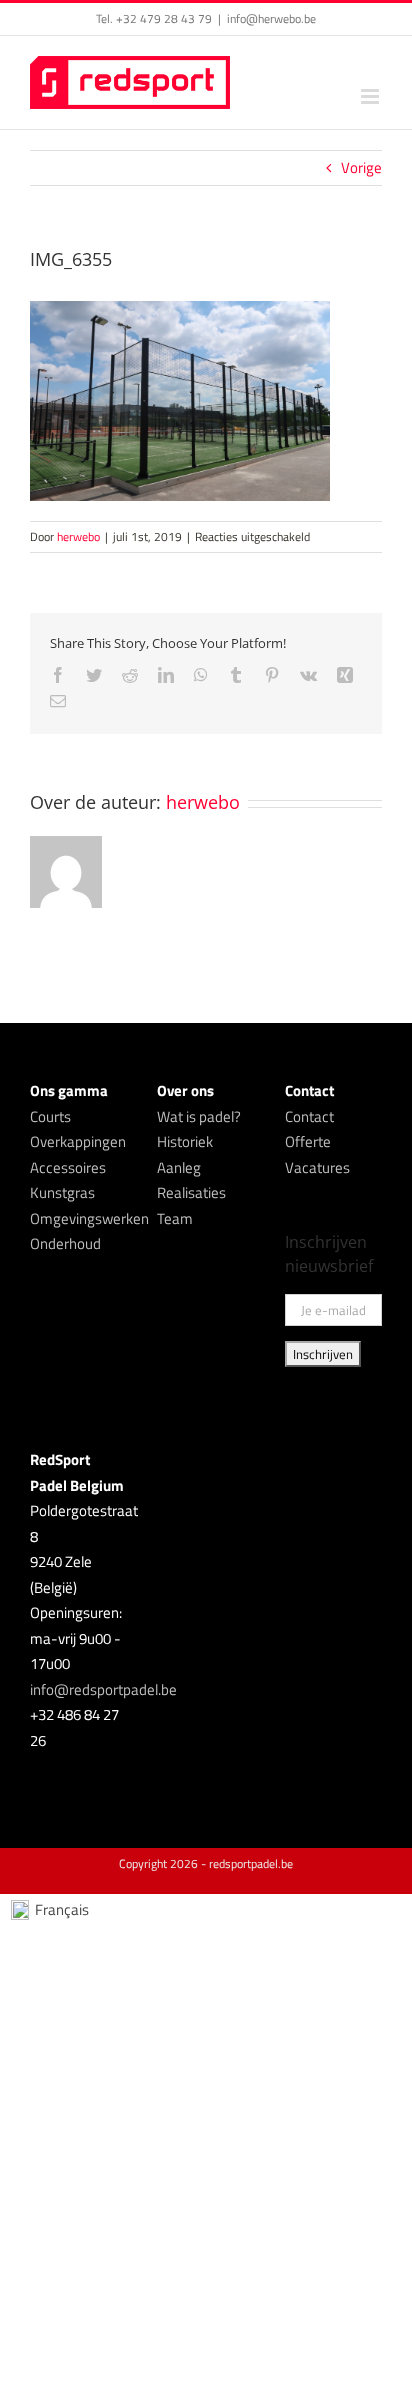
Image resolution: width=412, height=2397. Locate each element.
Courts (50, 1116)
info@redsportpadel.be (103, 1689)
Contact (309, 1116)
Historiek (185, 1141)
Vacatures (317, 1167)
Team (175, 1218)
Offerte (308, 1141)
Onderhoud (65, 1243)
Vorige (361, 167)
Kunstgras (62, 1192)
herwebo (78, 536)
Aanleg (179, 1167)
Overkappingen (78, 1141)
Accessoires (68, 1167)
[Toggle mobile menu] (371, 96)
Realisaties (191, 1192)
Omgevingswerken (89, 1218)
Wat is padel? (199, 1116)
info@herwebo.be (271, 18)
